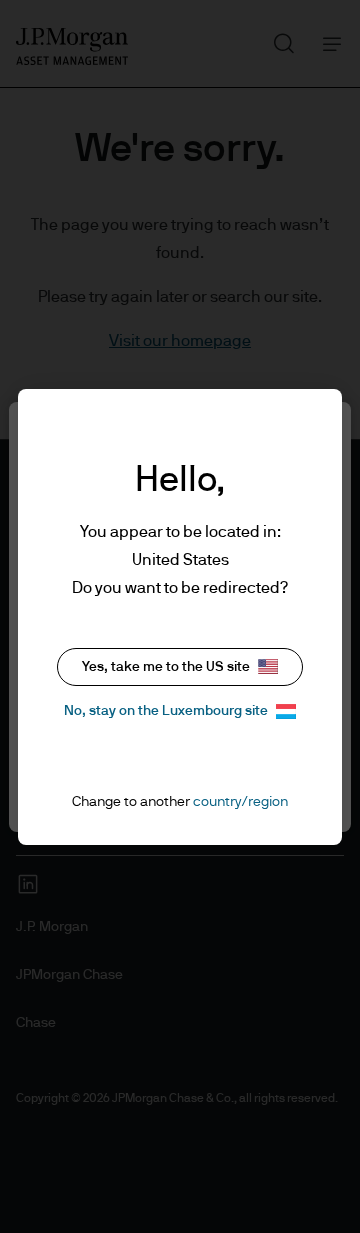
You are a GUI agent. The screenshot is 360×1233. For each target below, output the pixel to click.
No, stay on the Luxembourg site (166, 711)
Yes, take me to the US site (166, 667)
